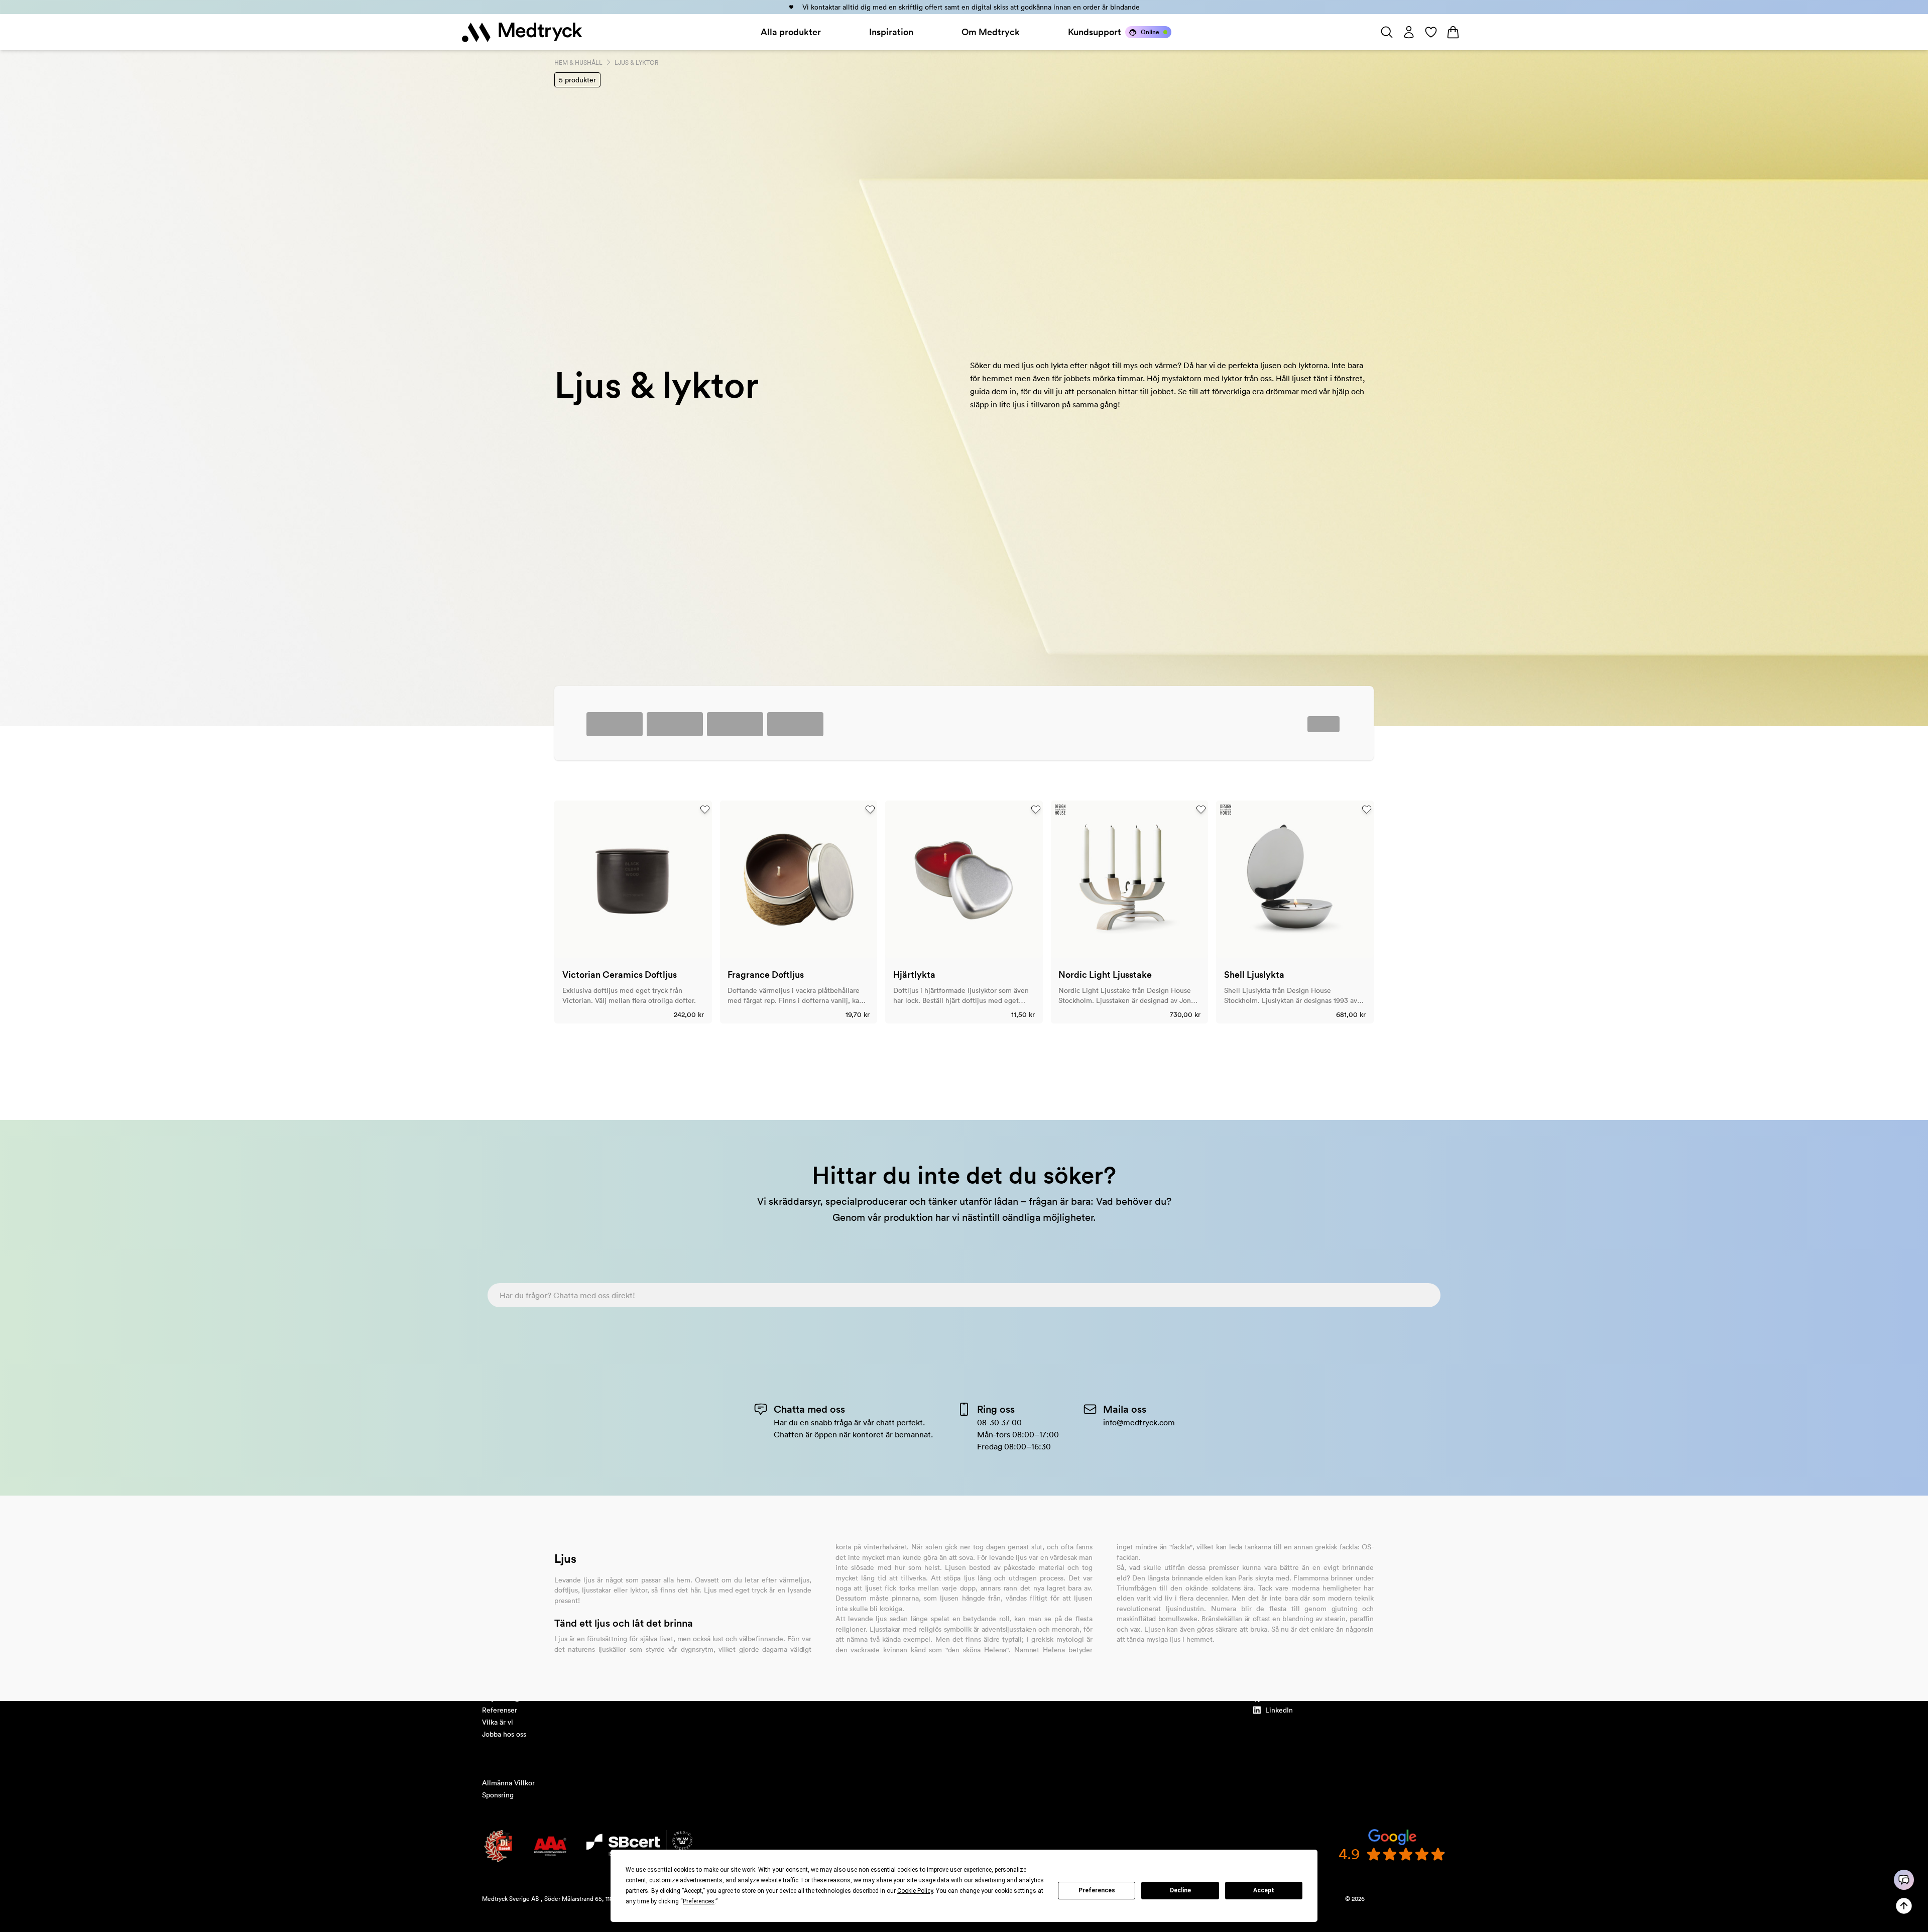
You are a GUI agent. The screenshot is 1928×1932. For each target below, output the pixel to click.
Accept (1264, 1890)
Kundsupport (1095, 32)
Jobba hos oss (504, 1734)
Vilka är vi (498, 1722)
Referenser (500, 1710)
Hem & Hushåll (578, 63)
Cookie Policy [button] (915, 1891)
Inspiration (891, 32)
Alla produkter (791, 32)
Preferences (1097, 1890)
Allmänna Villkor (508, 1783)
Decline (1180, 1890)
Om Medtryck (991, 32)
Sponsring (498, 1795)
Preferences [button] (699, 1901)
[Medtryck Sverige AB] (522, 32)
